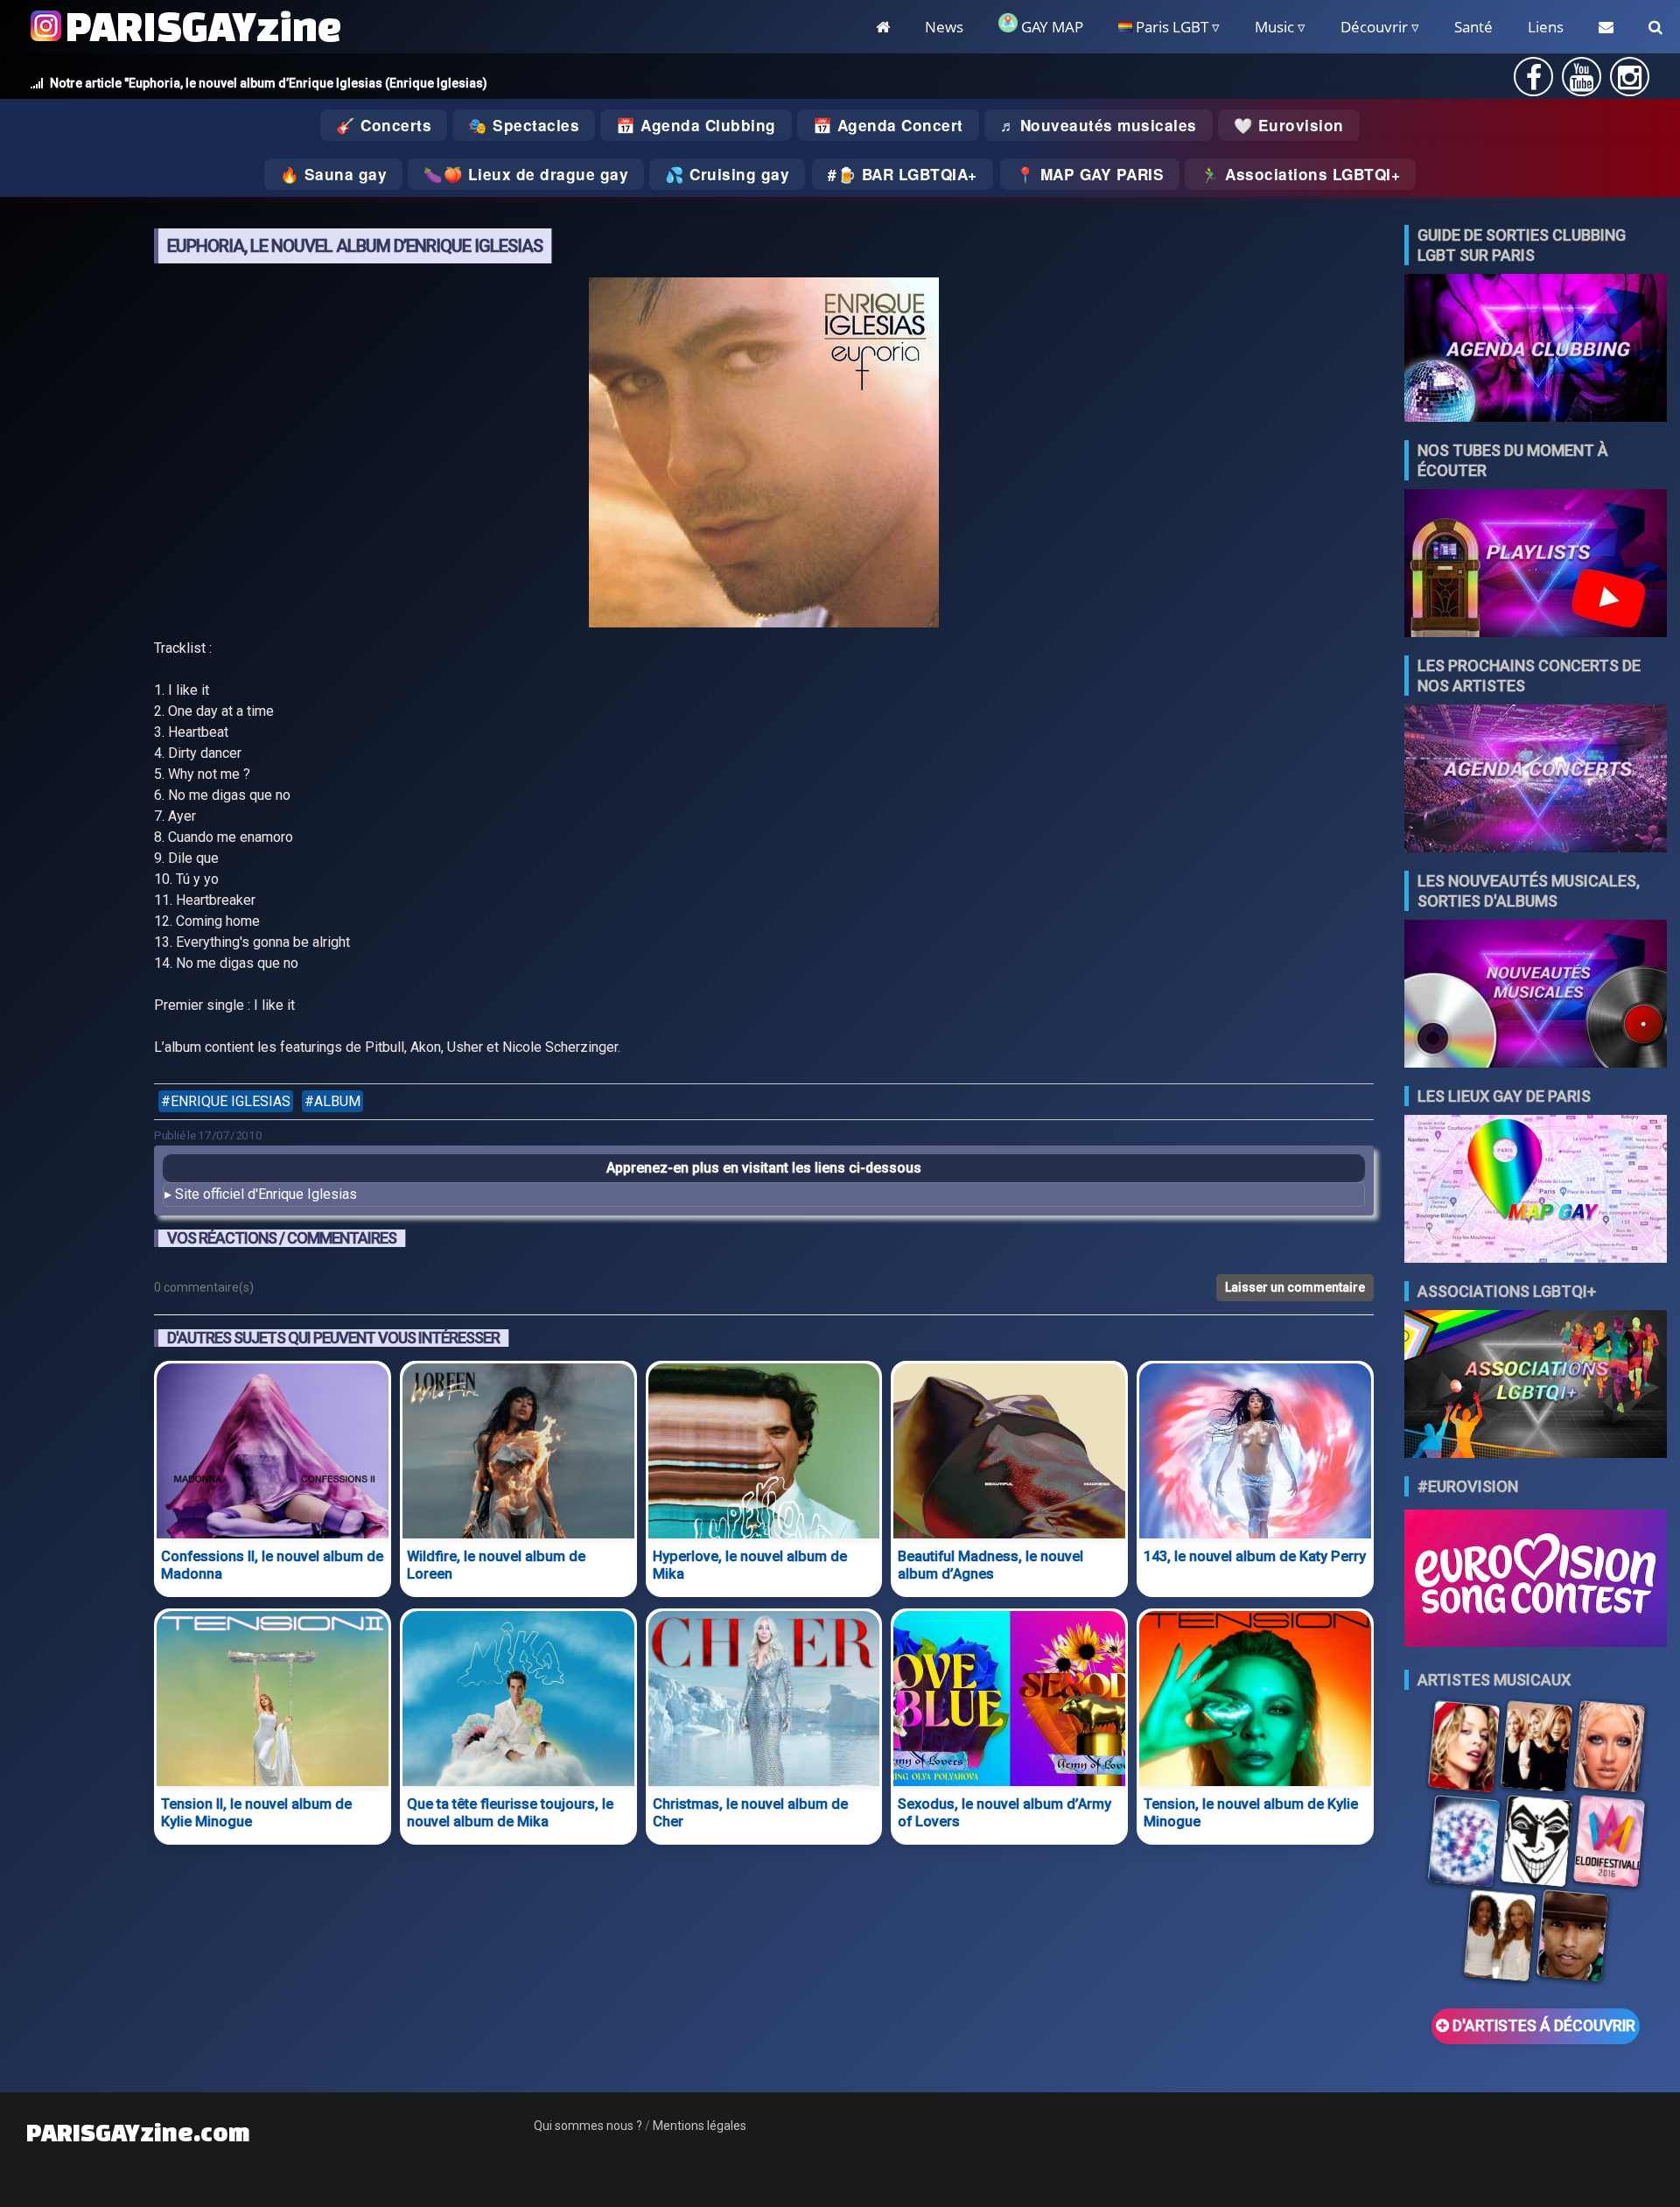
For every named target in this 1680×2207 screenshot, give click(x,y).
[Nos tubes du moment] (1536, 565)
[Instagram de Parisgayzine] (1630, 83)
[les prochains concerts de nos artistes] (1536, 780)
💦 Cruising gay (727, 174)
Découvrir (1374, 27)
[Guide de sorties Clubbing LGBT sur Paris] (1536, 350)
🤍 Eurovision (1289, 125)
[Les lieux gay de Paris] (1536, 1191)
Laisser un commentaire (1295, 1287)
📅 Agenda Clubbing (696, 125)
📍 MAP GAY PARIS (1090, 174)
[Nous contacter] (1606, 27)
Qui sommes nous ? (588, 2126)
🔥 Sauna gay (334, 174)
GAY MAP (1050, 27)
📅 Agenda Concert (888, 125)
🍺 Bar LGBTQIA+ (907, 174)
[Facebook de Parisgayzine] (1534, 83)
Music (1274, 27)
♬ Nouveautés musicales (1099, 125)
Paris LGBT (1170, 27)
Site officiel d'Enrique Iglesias (266, 1194)
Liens (1546, 27)
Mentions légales (700, 2126)
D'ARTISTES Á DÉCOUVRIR (1542, 2026)
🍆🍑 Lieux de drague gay (526, 174)
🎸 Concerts (384, 125)
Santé (1473, 27)
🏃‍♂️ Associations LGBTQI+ (1300, 174)
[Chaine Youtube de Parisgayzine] (1582, 83)
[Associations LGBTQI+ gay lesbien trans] (1536, 1386)
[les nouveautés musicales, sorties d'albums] (1536, 995)
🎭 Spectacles (524, 125)
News (944, 27)
